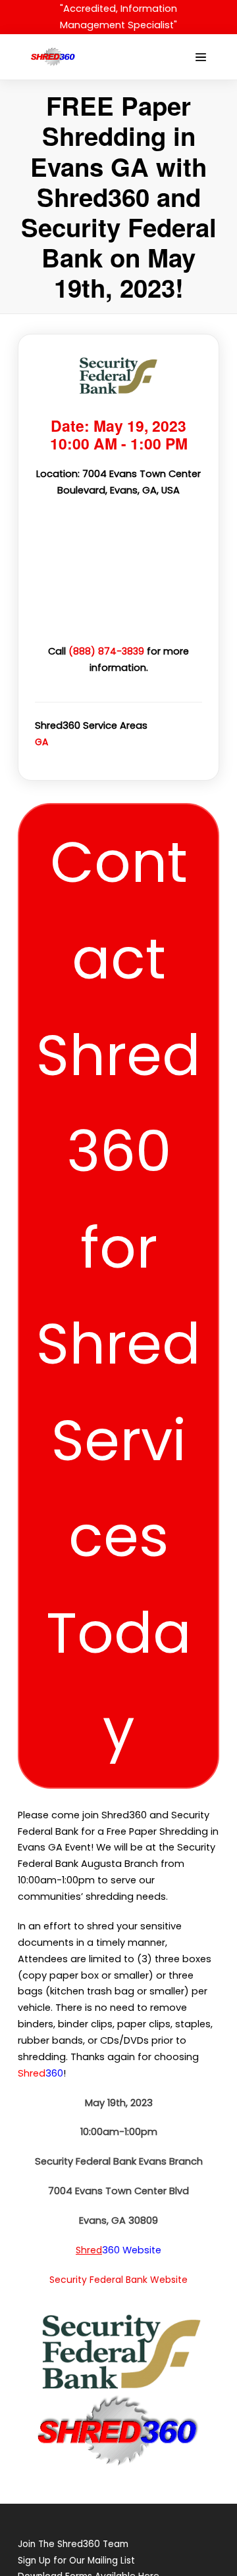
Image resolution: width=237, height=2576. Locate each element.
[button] (118, 1296)
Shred (89, 2250)
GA (41, 742)
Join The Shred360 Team (73, 2544)
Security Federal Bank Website (118, 2280)
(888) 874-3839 (106, 651)
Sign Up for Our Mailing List (76, 2561)
